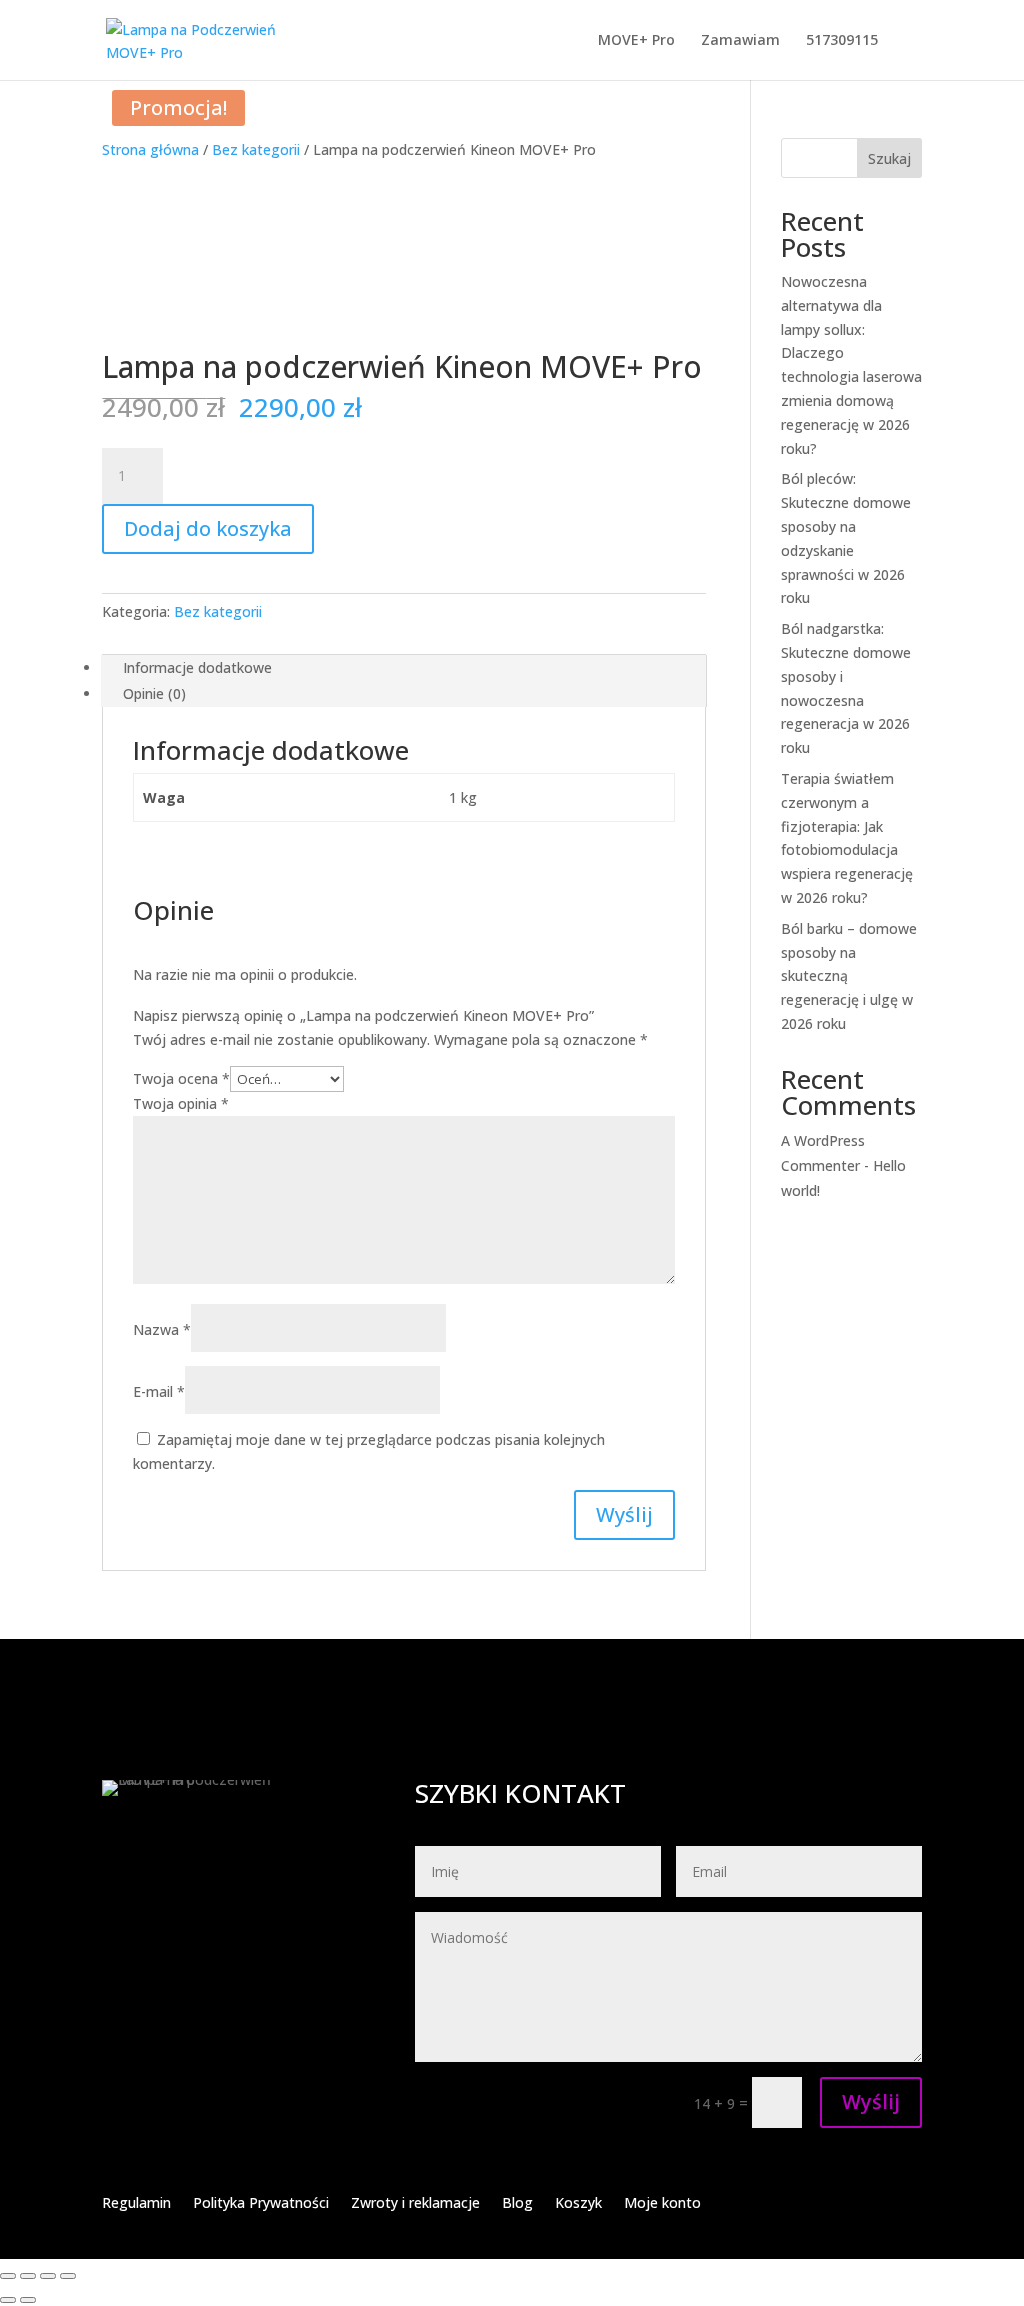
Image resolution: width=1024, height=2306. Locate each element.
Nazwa (162, 1329)
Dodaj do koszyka (208, 528)
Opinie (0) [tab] (154, 693)
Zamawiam (740, 41)
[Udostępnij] (48, 2276)
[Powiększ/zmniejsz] (8, 2276)
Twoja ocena (181, 1078)
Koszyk (578, 2204)
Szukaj (889, 158)
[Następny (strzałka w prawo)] (28, 2300)
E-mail (159, 1391)
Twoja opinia (181, 1103)
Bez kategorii (256, 149)
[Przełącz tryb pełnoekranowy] (28, 2276)
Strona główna (150, 149)
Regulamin (136, 2204)
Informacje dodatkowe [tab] (197, 667)
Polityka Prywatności (261, 2204)
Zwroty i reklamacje (415, 2204)
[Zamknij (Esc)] (68, 2276)
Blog (517, 2204)
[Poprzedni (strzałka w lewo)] (8, 2300)
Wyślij (871, 2101)
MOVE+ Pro (636, 41)
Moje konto (662, 2204)
